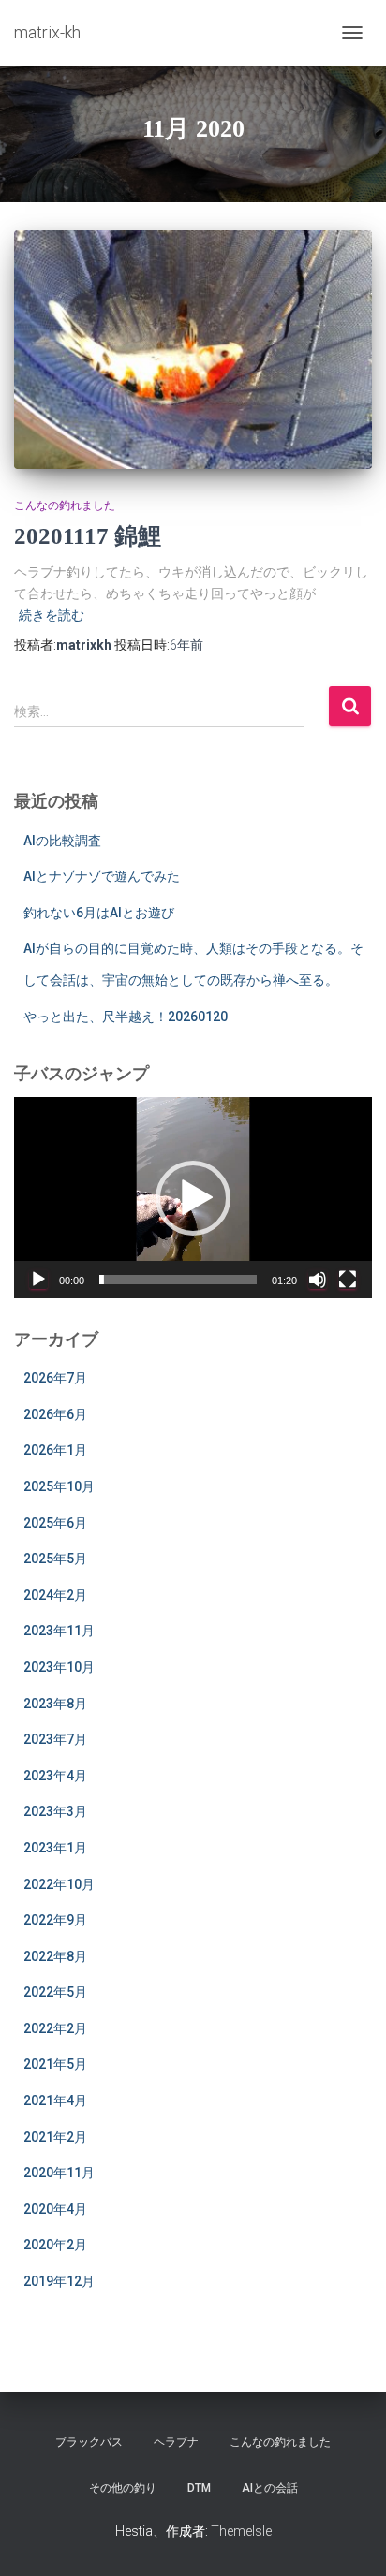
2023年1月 (55, 1848)
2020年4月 (55, 2209)
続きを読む (52, 615)
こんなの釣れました (65, 505)
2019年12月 (59, 2281)
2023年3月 (55, 1811)
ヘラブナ (176, 2442)
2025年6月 (55, 1523)
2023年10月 (59, 1667)
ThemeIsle (241, 2531)
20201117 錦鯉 (88, 536)
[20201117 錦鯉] (193, 350)
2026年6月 (55, 1414)
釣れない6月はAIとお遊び (99, 913)
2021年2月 (55, 2137)
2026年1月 (55, 1450)
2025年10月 (59, 1486)
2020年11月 (59, 2173)
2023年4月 (55, 1776)
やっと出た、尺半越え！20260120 (126, 1017)
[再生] (38, 1280)
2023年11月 (59, 1631)
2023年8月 (55, 1704)
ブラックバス (89, 2442)
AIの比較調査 (62, 841)
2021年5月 (55, 2064)
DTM (199, 2488)
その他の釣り (123, 2488)
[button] (193, 1198)
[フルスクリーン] (348, 1280)
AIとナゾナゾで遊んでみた (102, 876)
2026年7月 (55, 1378)
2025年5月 (55, 1559)
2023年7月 (55, 1739)
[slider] (178, 1280)
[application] (193, 1198)
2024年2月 (55, 1595)
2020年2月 (55, 2245)
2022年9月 (55, 1920)
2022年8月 (55, 1956)
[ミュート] (318, 1280)
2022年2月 (55, 2028)
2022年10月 (59, 1884)
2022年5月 (55, 1992)
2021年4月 (55, 2100)
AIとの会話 (270, 2488)
